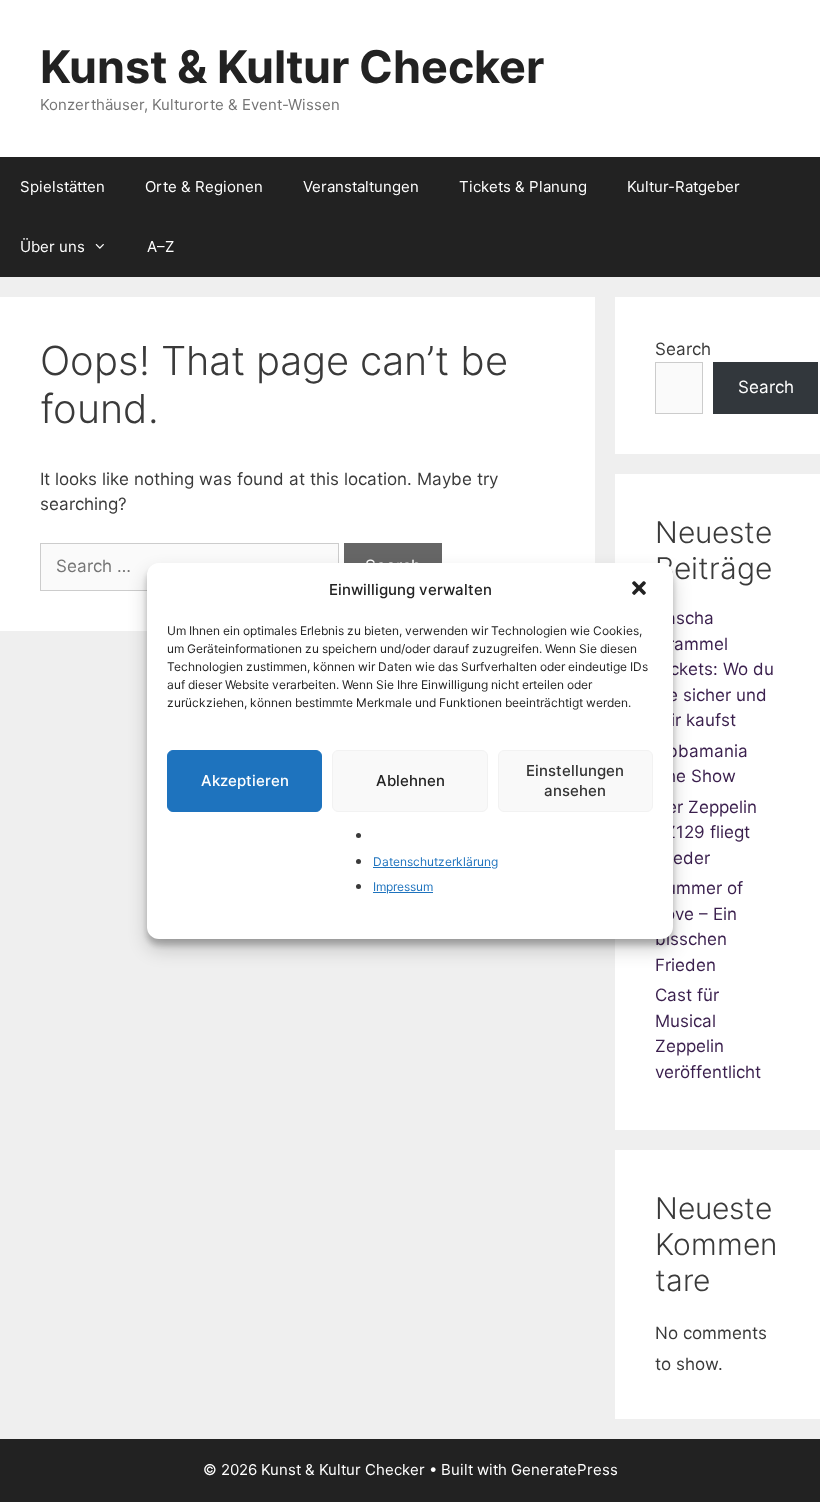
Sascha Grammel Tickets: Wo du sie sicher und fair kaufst (714, 669)
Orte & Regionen (204, 186)
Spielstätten (62, 186)
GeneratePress (564, 1469)
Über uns (52, 246)
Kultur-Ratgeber (683, 186)
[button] (641, 590)
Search (683, 349)
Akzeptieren (245, 780)
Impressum (403, 886)
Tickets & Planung (523, 186)
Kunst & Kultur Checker (292, 66)
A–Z (160, 246)
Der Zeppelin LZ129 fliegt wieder (706, 832)
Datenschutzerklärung (435, 861)
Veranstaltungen (361, 186)
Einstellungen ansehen (575, 780)
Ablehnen (410, 780)
